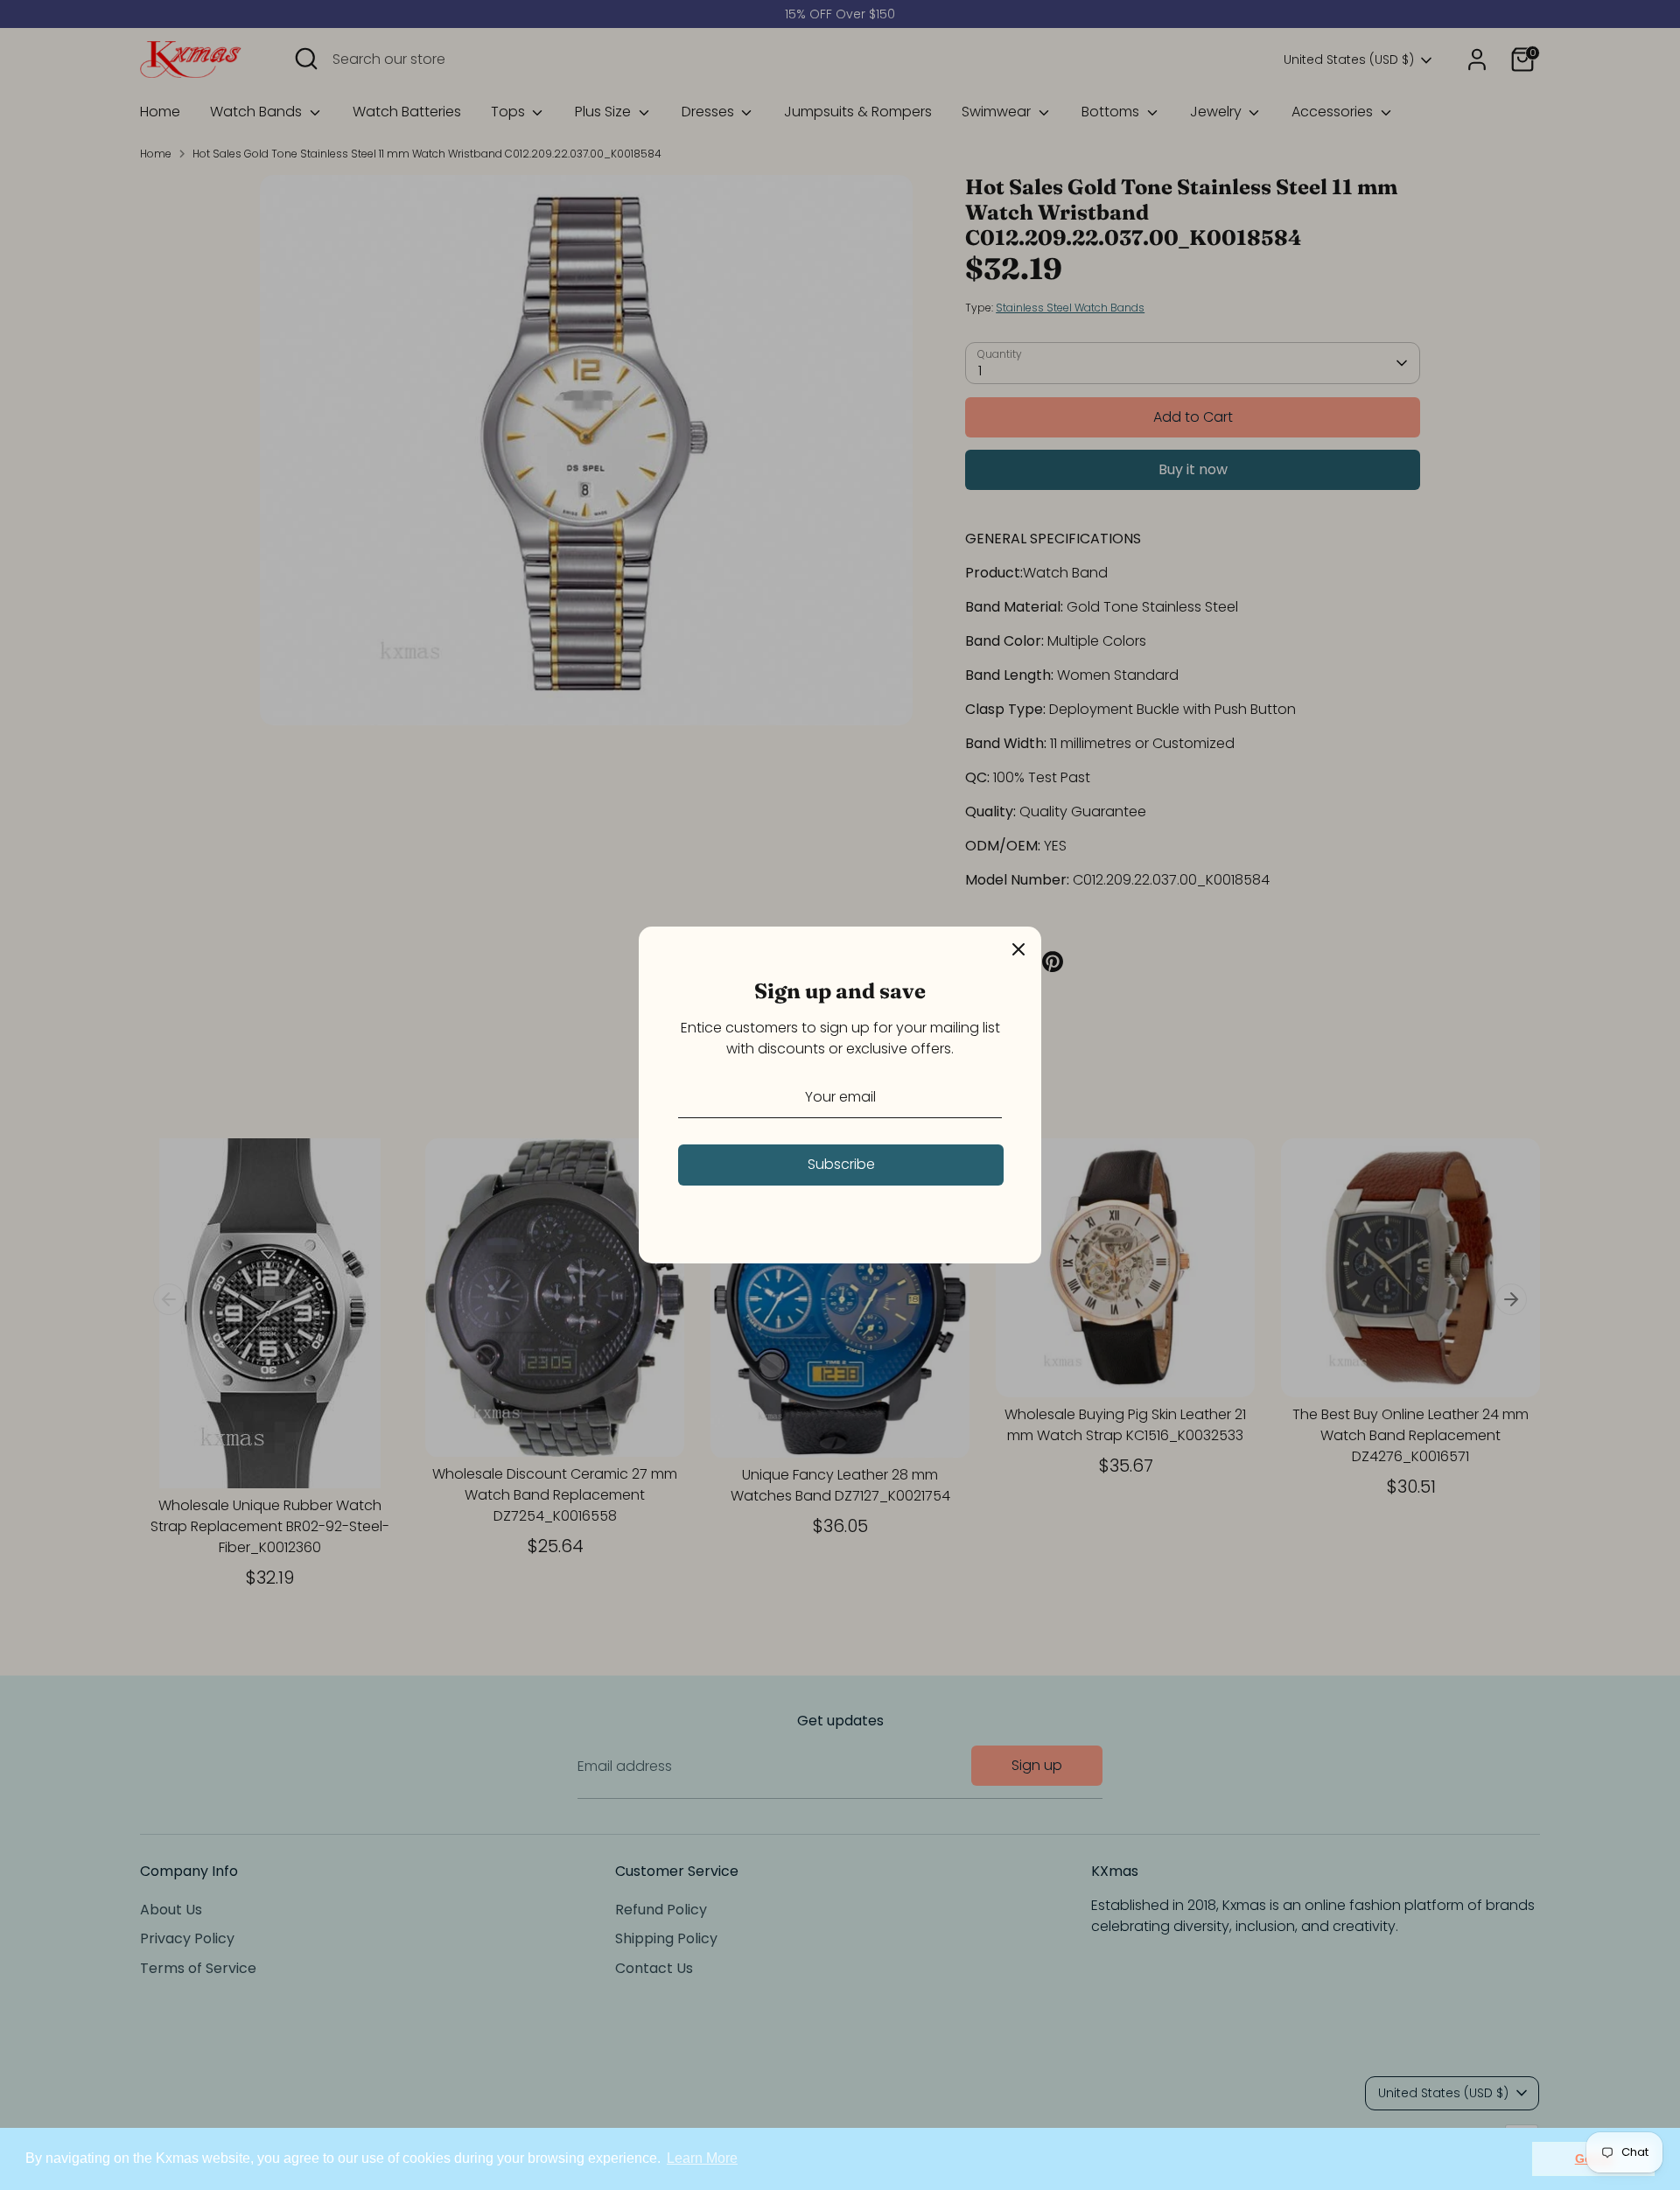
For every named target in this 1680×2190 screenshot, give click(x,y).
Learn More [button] (702, 2158)
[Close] (1018, 949)
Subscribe (841, 1164)
